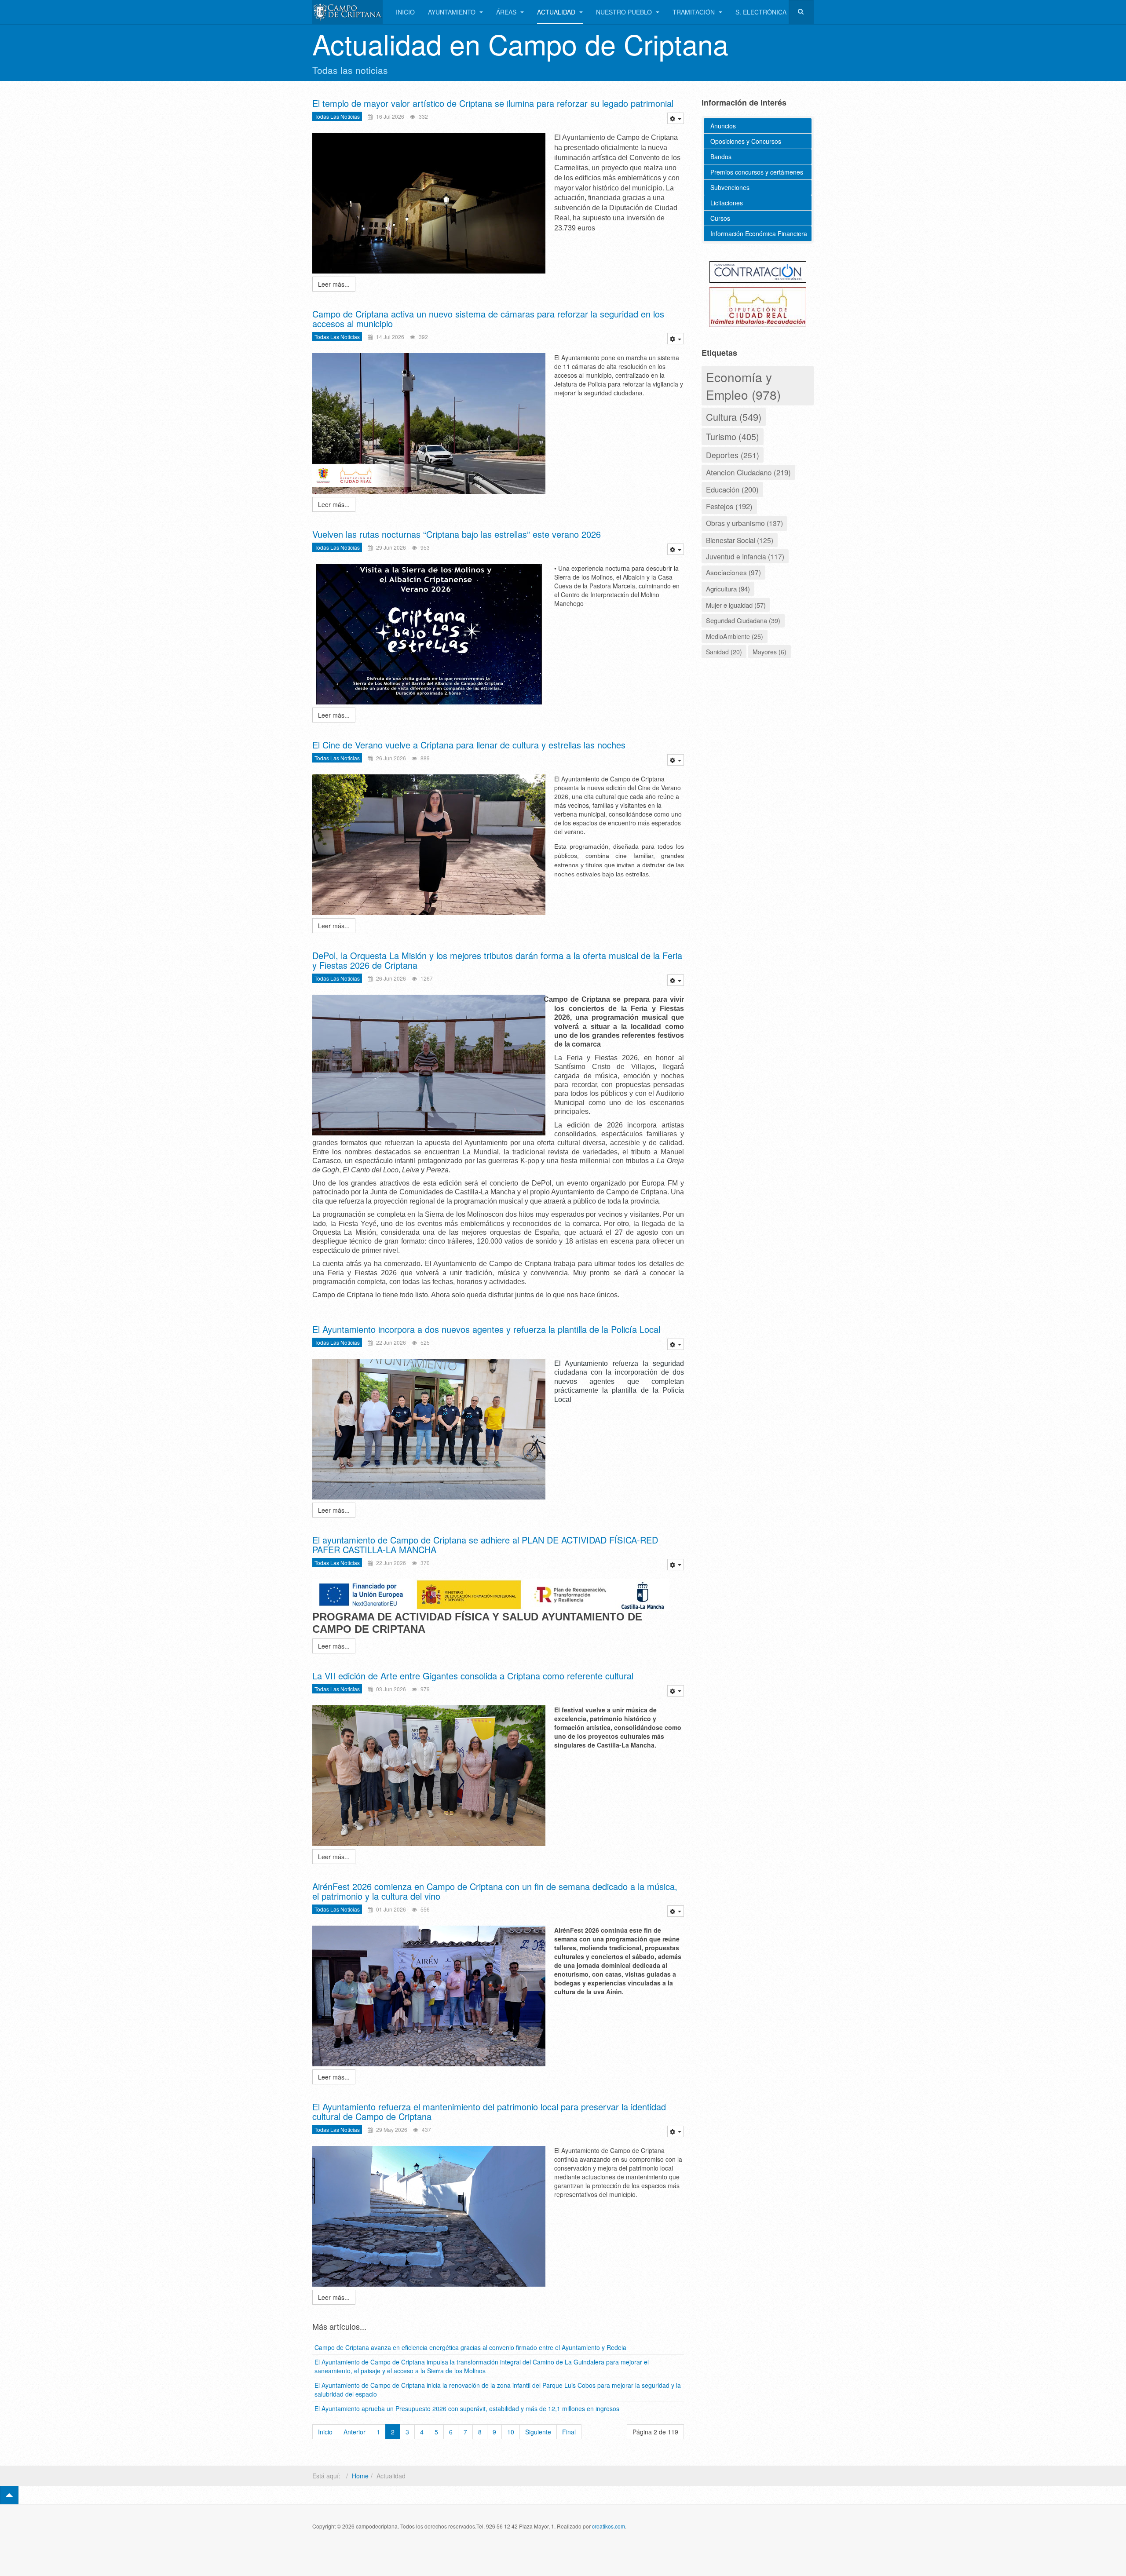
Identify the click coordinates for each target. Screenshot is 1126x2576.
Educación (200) (732, 489)
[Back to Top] (9, 2495)
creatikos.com (609, 2526)
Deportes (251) (733, 455)
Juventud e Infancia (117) (745, 556)
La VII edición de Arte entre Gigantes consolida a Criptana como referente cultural (473, 1676)
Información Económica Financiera (759, 234)
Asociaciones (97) (733, 572)
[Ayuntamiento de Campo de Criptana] (347, 12)
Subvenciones (730, 187)
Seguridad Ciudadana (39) (743, 620)
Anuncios (723, 126)
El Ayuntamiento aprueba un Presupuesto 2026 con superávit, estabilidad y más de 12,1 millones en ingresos (467, 2408)
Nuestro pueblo (625, 12)
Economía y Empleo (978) (743, 386)
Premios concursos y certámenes (757, 172)
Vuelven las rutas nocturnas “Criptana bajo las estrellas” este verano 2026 (457, 534)
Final (569, 2432)
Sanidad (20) (724, 652)
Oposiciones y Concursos (746, 141)
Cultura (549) (734, 417)
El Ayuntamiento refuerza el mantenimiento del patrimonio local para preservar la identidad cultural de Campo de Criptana (489, 2111)
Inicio (405, 12)
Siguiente (538, 2432)
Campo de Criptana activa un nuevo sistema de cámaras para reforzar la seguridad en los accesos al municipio (488, 319)
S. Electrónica (761, 12)
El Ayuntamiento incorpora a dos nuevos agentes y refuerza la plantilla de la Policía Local (486, 1329)
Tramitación (695, 12)
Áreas (507, 12)
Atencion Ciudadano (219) (748, 472)
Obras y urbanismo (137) (744, 523)
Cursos (720, 218)
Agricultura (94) (728, 588)
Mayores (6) (770, 652)
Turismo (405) (733, 436)
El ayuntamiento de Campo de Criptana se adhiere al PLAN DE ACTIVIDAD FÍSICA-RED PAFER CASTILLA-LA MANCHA (485, 1545)
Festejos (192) (729, 506)
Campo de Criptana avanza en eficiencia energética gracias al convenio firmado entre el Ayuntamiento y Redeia (470, 2347)
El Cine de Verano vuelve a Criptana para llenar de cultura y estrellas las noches (469, 745)
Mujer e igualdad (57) (736, 605)
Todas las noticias (337, 116)
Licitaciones (727, 203)
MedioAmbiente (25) (735, 636)
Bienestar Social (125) (740, 540)
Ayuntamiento (453, 12)
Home (360, 2476)
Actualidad (557, 12)
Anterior (355, 2432)
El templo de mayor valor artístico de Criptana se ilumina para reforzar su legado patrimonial (493, 103)
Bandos (721, 157)
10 (511, 2432)
